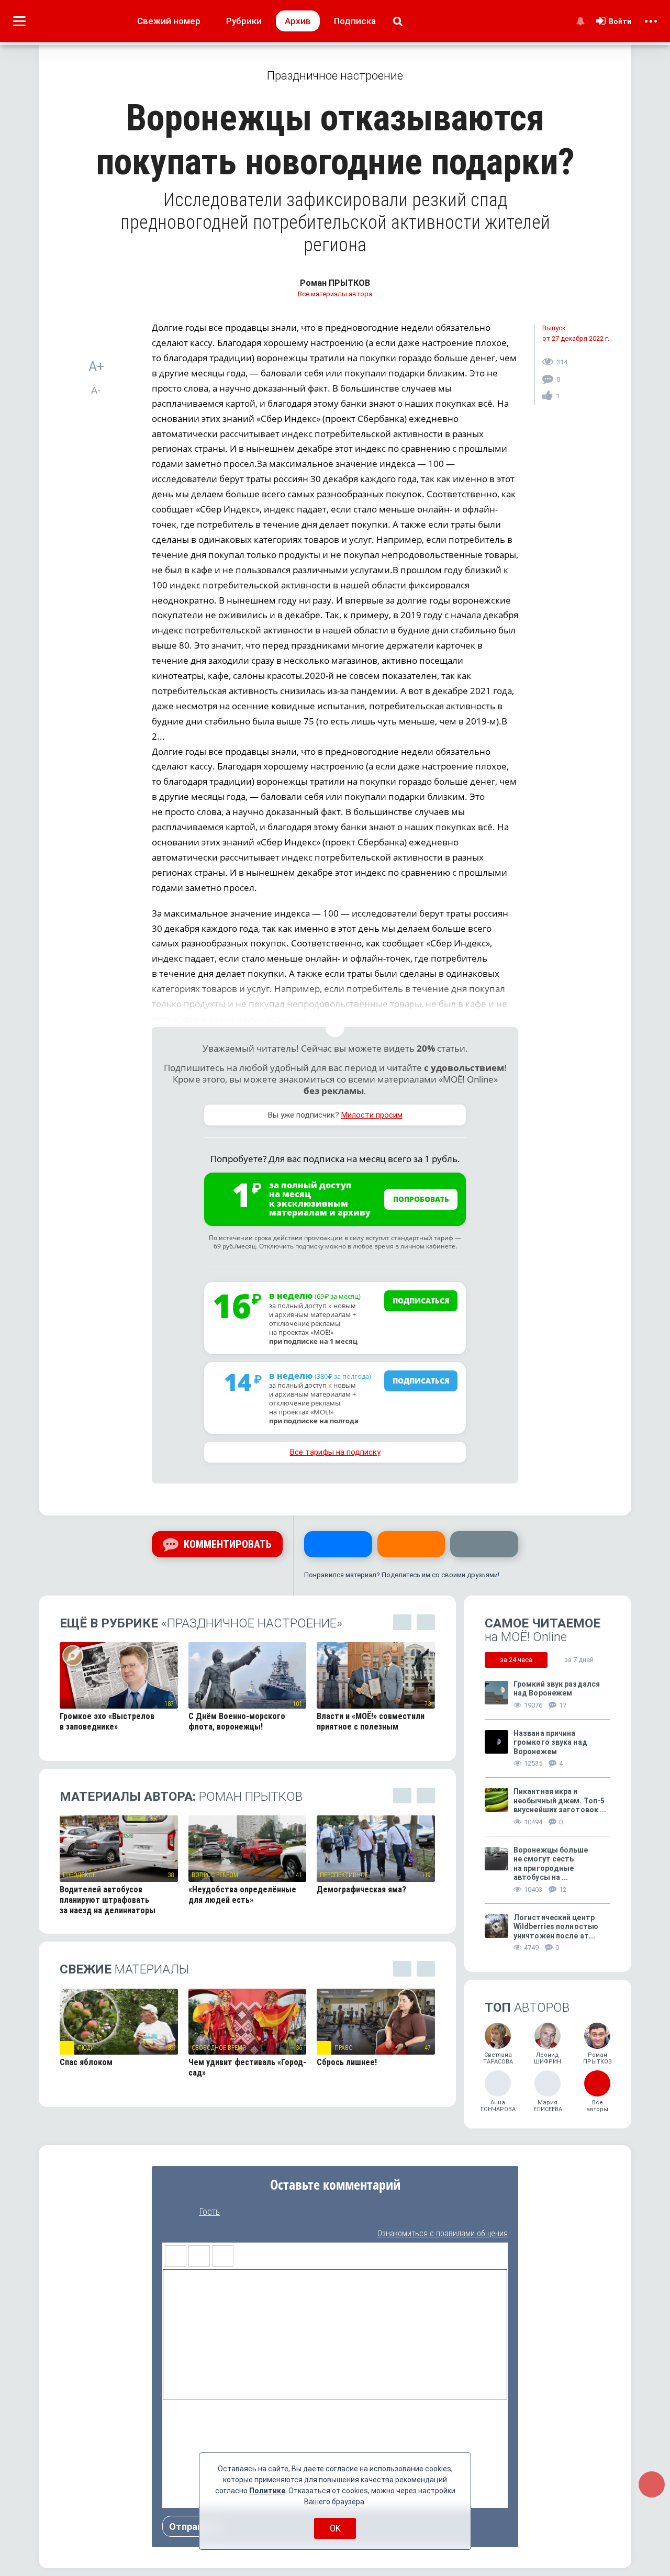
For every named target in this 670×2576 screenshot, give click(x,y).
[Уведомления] (580, 21)
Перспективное (344, 1875)
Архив (298, 21)
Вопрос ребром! (216, 1875)
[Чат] (652, 2484)
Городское (79, 1875)
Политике (267, 2491)
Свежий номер (169, 21)
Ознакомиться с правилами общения (443, 2233)
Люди (86, 2048)
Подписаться (421, 1301)
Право (344, 2048)
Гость (209, 2212)
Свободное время (219, 2048)
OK (335, 2528)
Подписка (355, 21)
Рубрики (244, 21)
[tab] (516, 1660)
